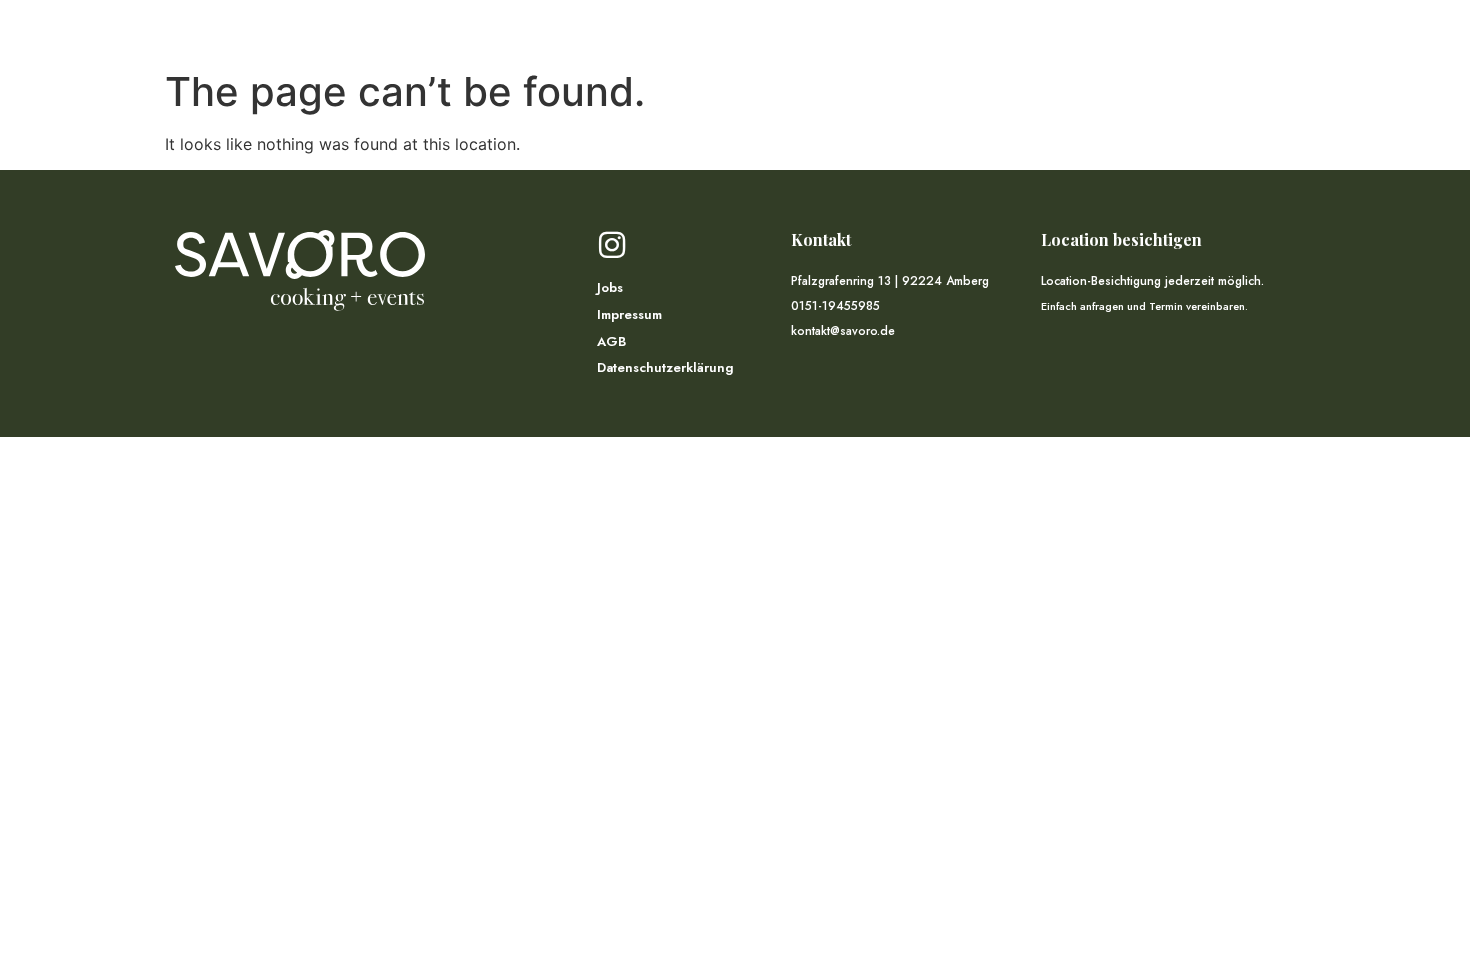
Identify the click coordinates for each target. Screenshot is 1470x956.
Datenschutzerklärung (665, 368)
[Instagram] (612, 245)
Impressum (629, 315)
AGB (611, 342)
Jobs (610, 288)
